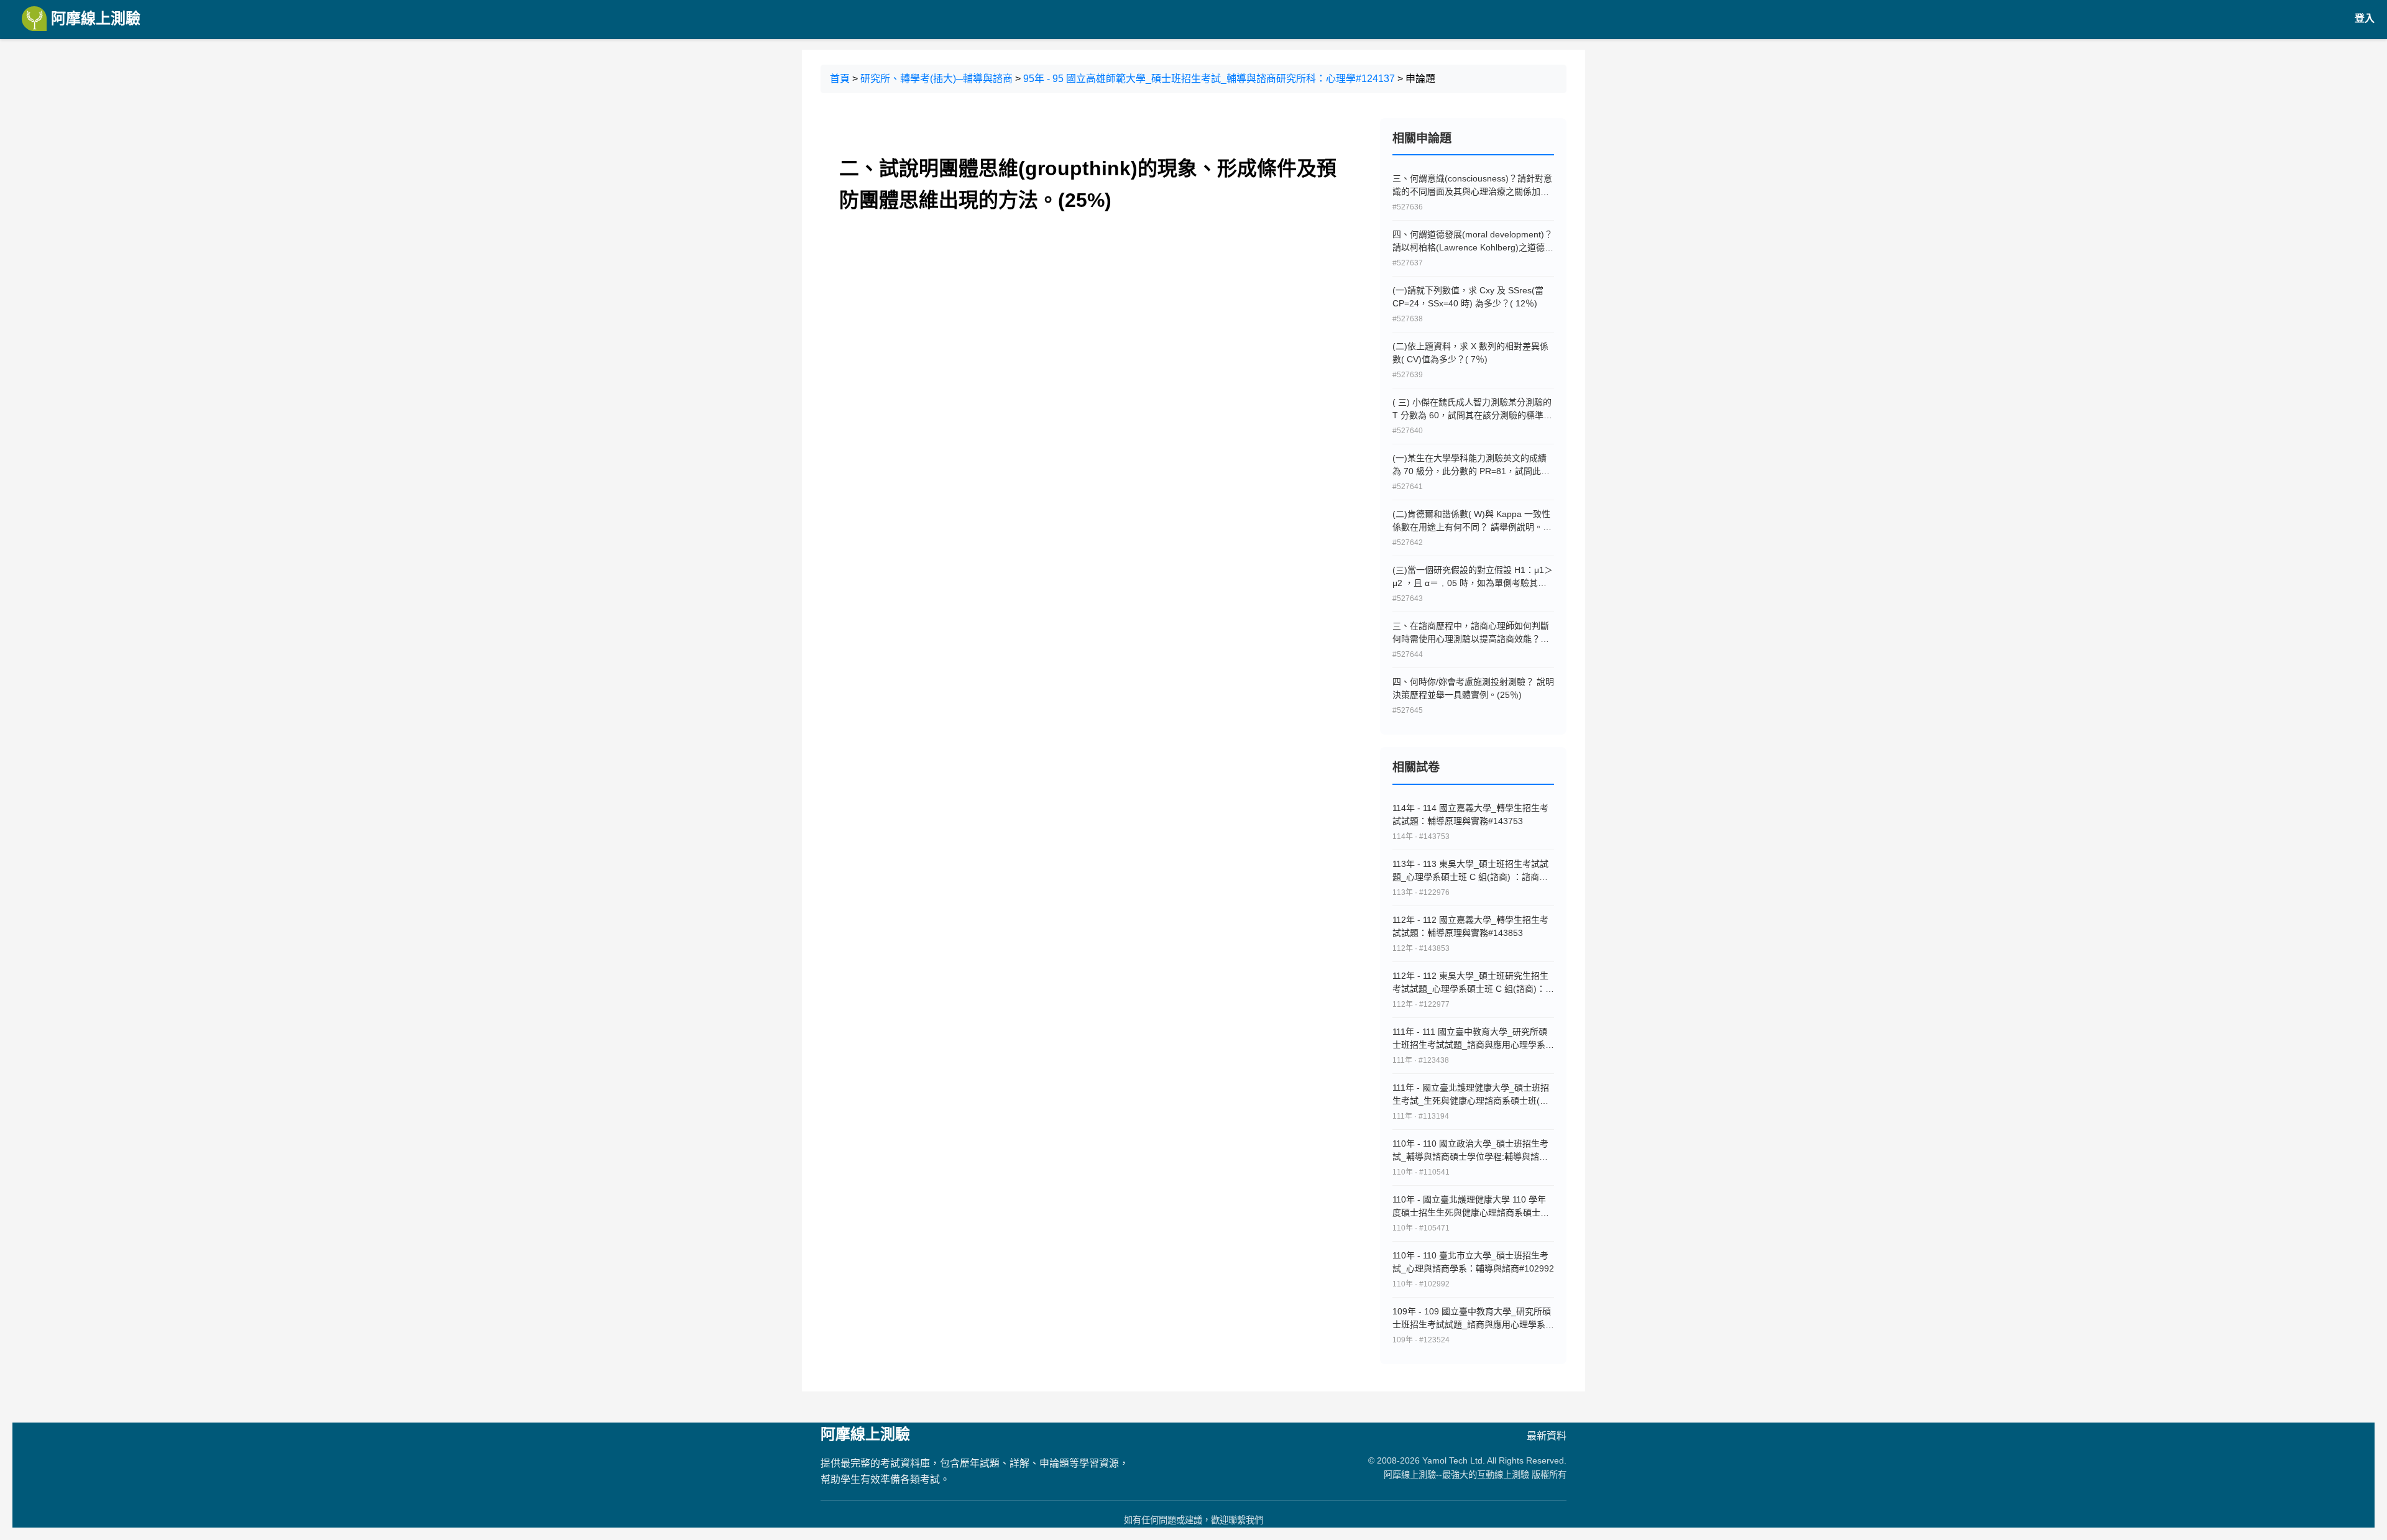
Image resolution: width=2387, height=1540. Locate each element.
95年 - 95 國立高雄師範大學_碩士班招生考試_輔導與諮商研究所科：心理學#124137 (1209, 79)
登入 (2365, 18)
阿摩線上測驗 (94, 18)
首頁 (840, 79)
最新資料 (1547, 1436)
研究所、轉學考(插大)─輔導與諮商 (936, 79)
